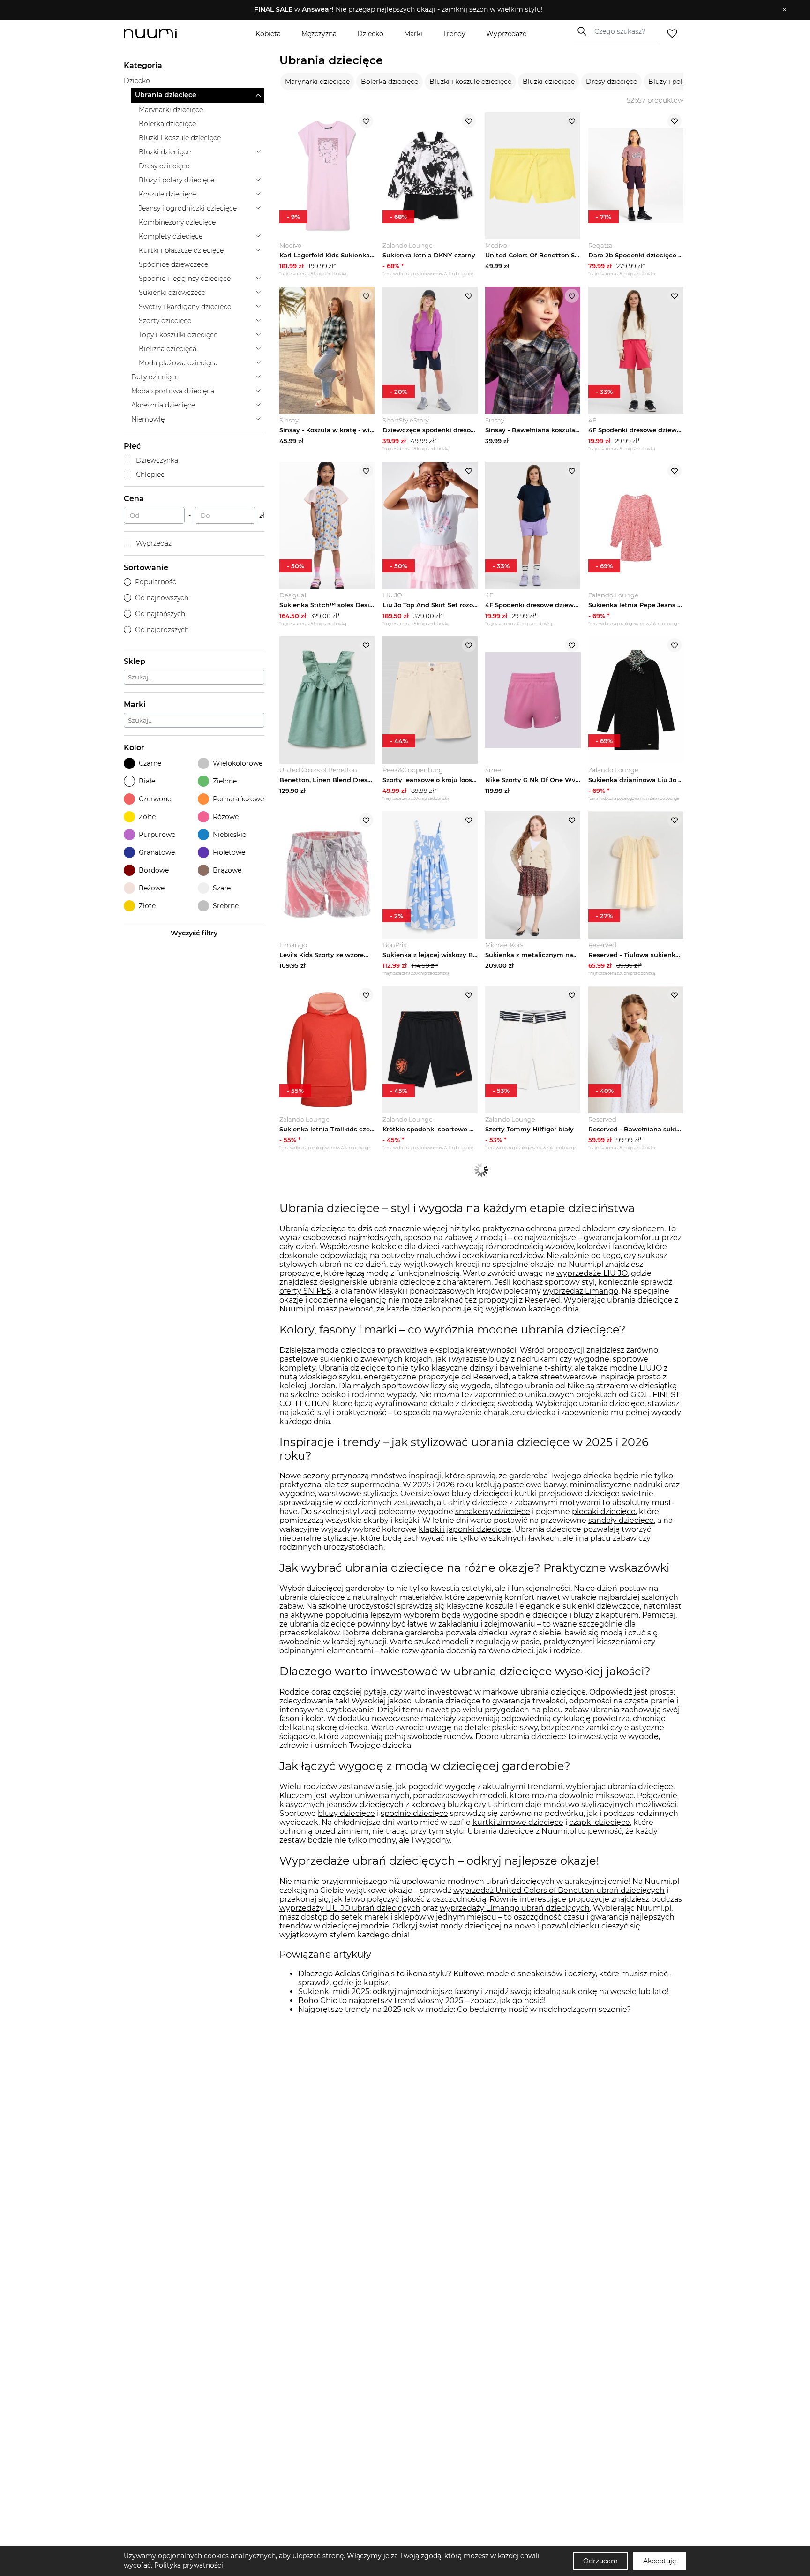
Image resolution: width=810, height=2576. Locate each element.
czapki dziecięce (600, 1822)
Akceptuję (660, 2561)
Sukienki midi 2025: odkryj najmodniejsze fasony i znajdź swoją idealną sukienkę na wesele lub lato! (483, 1992)
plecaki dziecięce (604, 1511)
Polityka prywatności (189, 2565)
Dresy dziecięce (611, 82)
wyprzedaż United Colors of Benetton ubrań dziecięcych (559, 1890)
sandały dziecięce (621, 1520)
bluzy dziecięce (346, 1813)
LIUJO (651, 1368)
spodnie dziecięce (414, 1813)
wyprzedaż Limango (581, 1291)
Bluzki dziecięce (549, 82)
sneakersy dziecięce (493, 1511)
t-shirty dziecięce (475, 1503)
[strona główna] (166, 34)
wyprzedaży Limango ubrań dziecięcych (515, 1908)
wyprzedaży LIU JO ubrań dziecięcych (350, 1908)
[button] (398, 10)
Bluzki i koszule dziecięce (470, 82)
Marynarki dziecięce (317, 82)
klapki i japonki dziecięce (465, 1529)
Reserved (542, 1300)
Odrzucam (600, 2561)
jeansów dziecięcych (365, 1804)
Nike (576, 1386)
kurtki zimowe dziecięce (518, 1822)
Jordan (323, 1386)
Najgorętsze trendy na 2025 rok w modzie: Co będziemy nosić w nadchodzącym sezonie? (465, 2009)
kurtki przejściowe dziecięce (567, 1494)
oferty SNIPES (305, 1291)
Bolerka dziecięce (390, 82)
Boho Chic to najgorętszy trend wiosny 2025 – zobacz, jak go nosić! (422, 2000)
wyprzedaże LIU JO (592, 1273)
